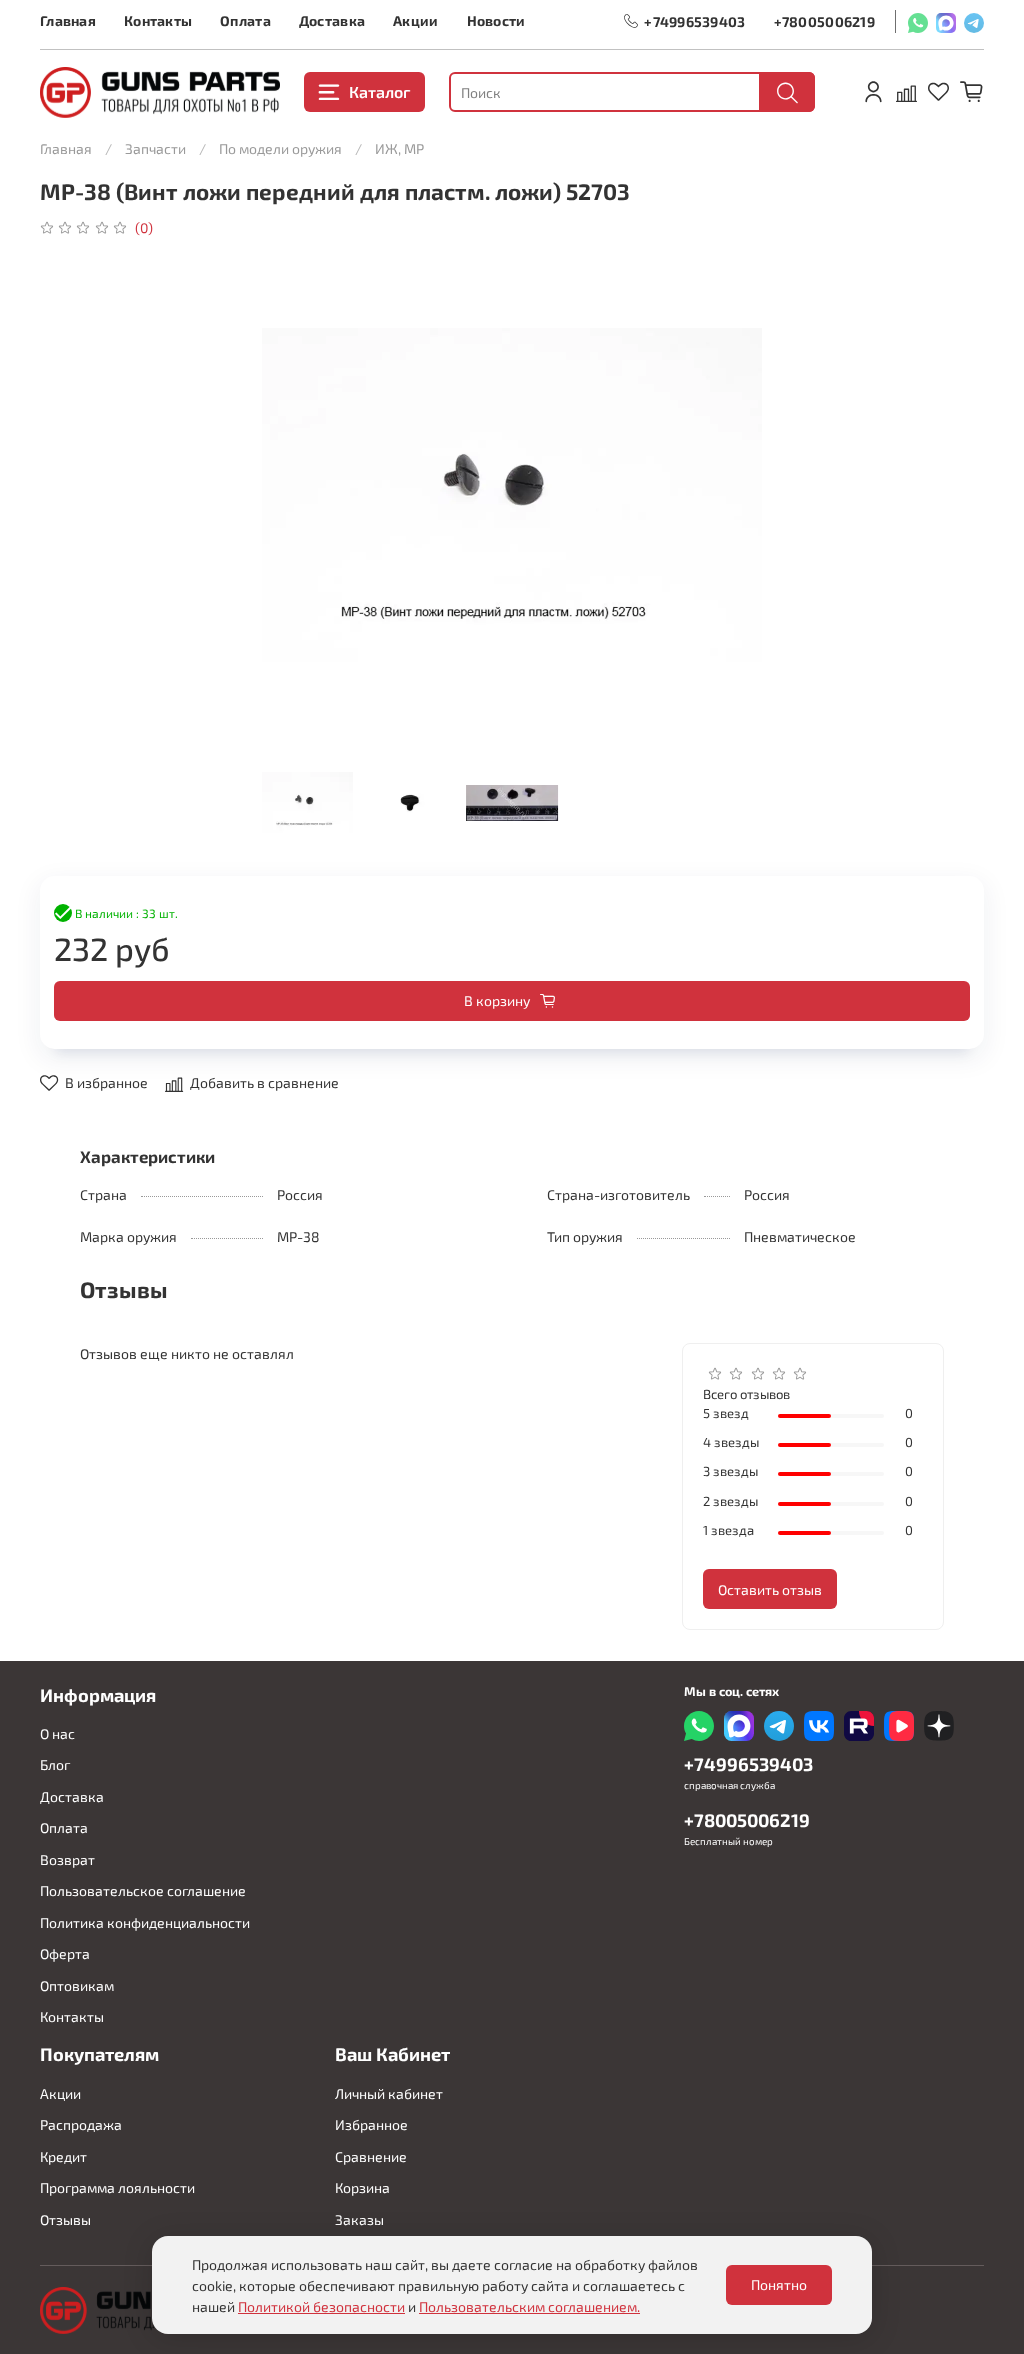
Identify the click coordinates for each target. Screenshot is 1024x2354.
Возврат (67, 1859)
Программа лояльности (117, 2187)
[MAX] (946, 21)
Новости (496, 20)
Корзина (362, 2187)
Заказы (359, 2219)
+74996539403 (694, 21)
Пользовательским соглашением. (529, 2306)
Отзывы (65, 2219)
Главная (68, 20)
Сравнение (371, 2156)
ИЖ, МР (399, 148)
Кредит (63, 2156)
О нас (57, 1733)
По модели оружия (280, 148)
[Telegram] (974, 21)
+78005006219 (824, 21)
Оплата (245, 20)
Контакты (158, 20)
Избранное (371, 2124)
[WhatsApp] (918, 21)
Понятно (779, 2284)
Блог (55, 1764)
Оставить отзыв (770, 1589)
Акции (415, 20)
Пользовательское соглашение (143, 1890)
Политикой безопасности (321, 2306)
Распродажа (81, 2124)
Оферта (65, 1953)
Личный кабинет (389, 2093)
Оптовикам (77, 1985)
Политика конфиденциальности (145, 1922)
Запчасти (155, 148)
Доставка (332, 20)
